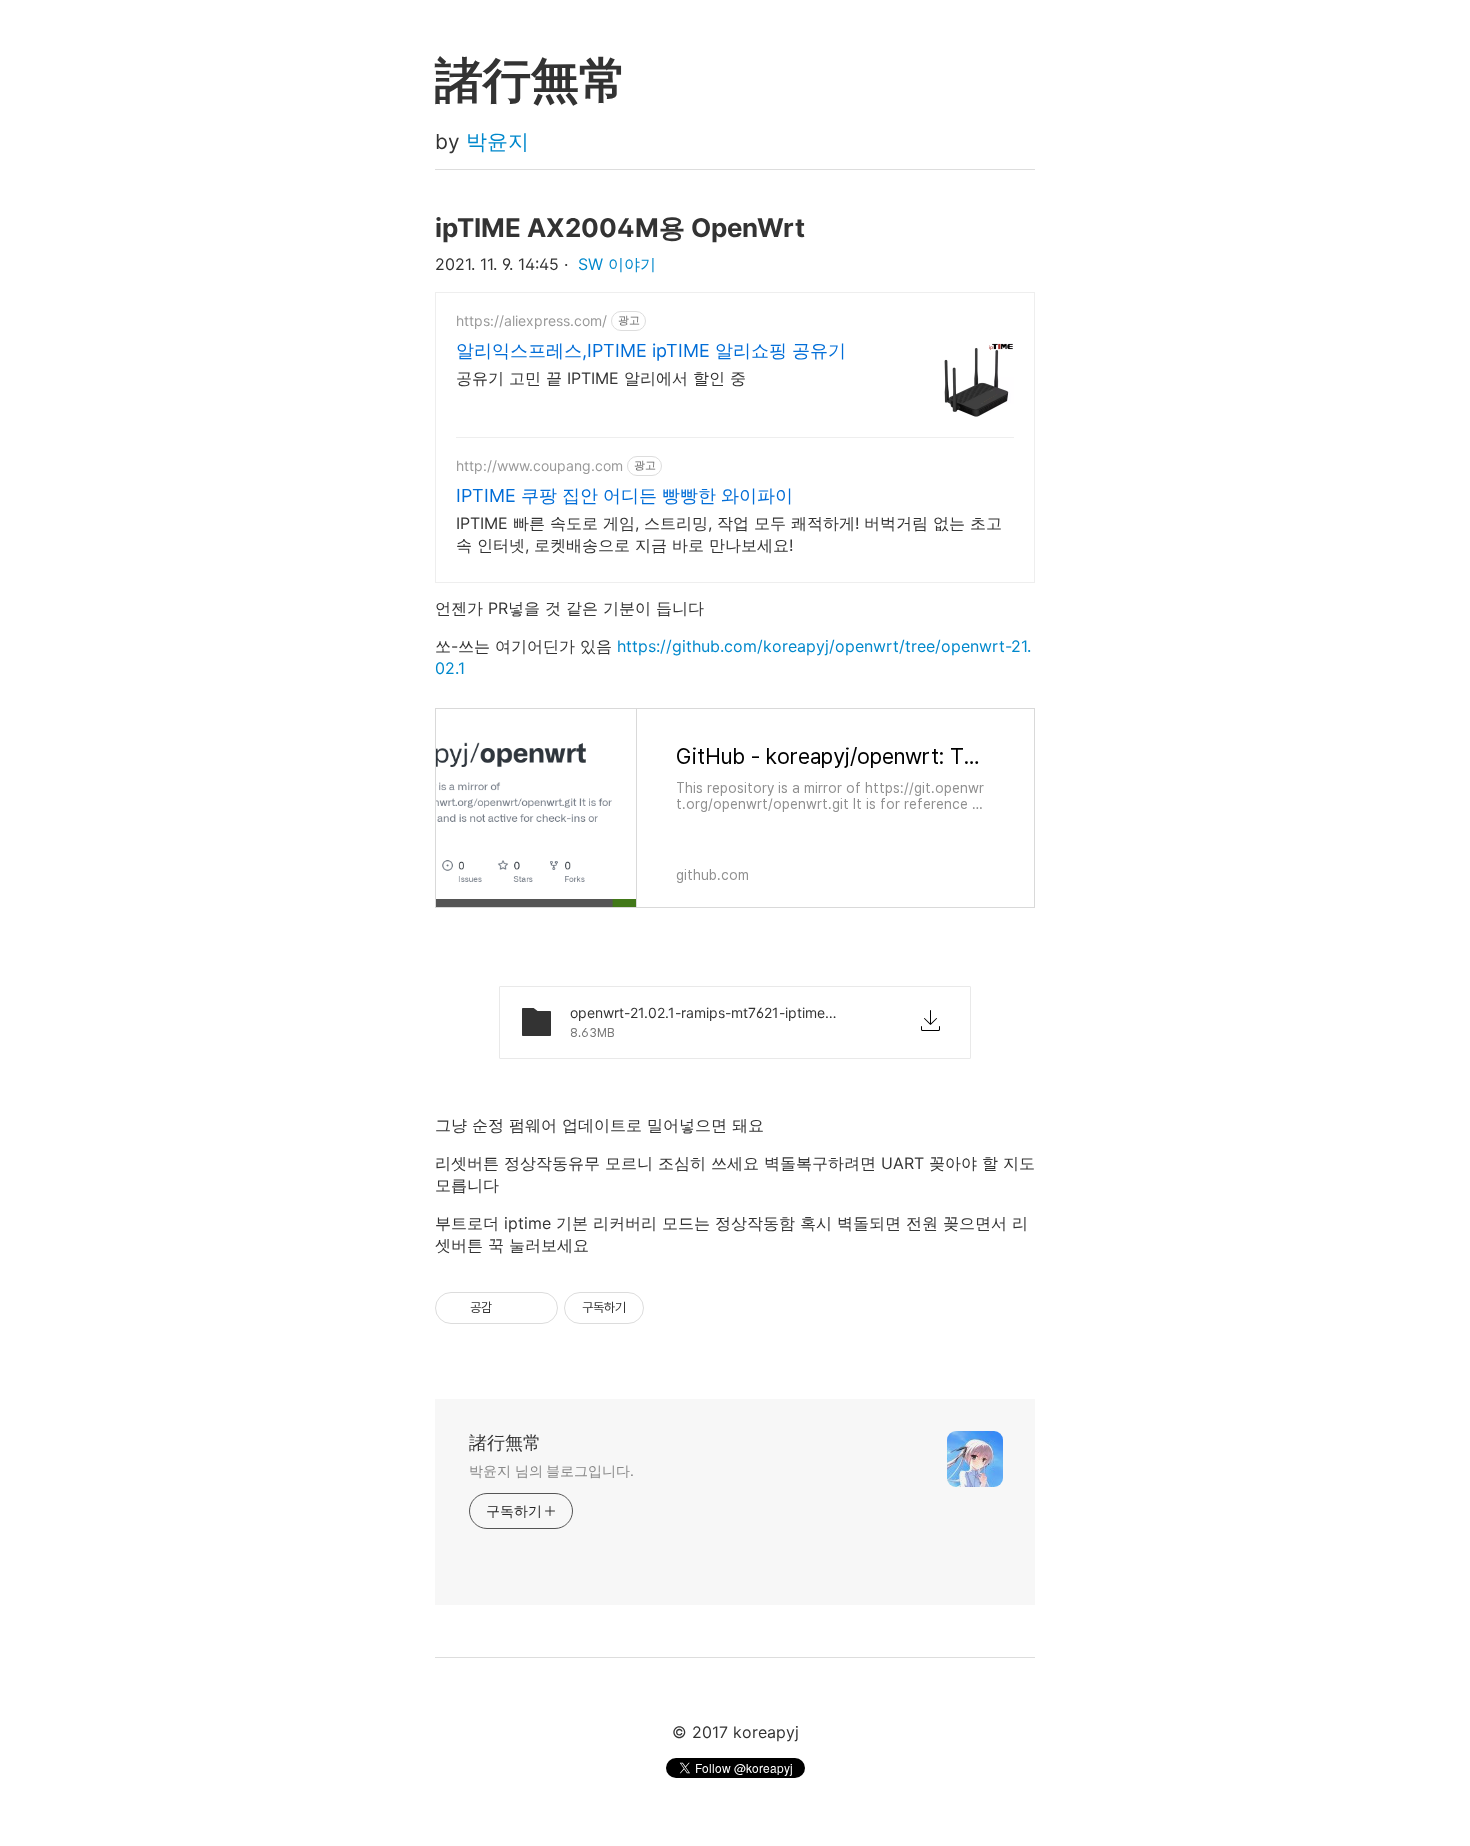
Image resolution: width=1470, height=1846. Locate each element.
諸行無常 (505, 1442)
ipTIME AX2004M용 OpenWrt (620, 227)
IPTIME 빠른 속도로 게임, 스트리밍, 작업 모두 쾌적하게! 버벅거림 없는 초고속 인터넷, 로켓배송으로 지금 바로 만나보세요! (729, 534)
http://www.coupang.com (539, 465)
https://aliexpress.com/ (531, 320)
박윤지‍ (497, 141)
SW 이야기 (617, 264)
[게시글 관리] (535, 1308)
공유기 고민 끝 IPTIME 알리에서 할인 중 (601, 378)
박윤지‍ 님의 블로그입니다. (551, 1470)
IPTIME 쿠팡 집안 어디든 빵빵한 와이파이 (624, 495)
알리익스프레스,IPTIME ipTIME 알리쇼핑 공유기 (651, 350)
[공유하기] (510, 1308)
